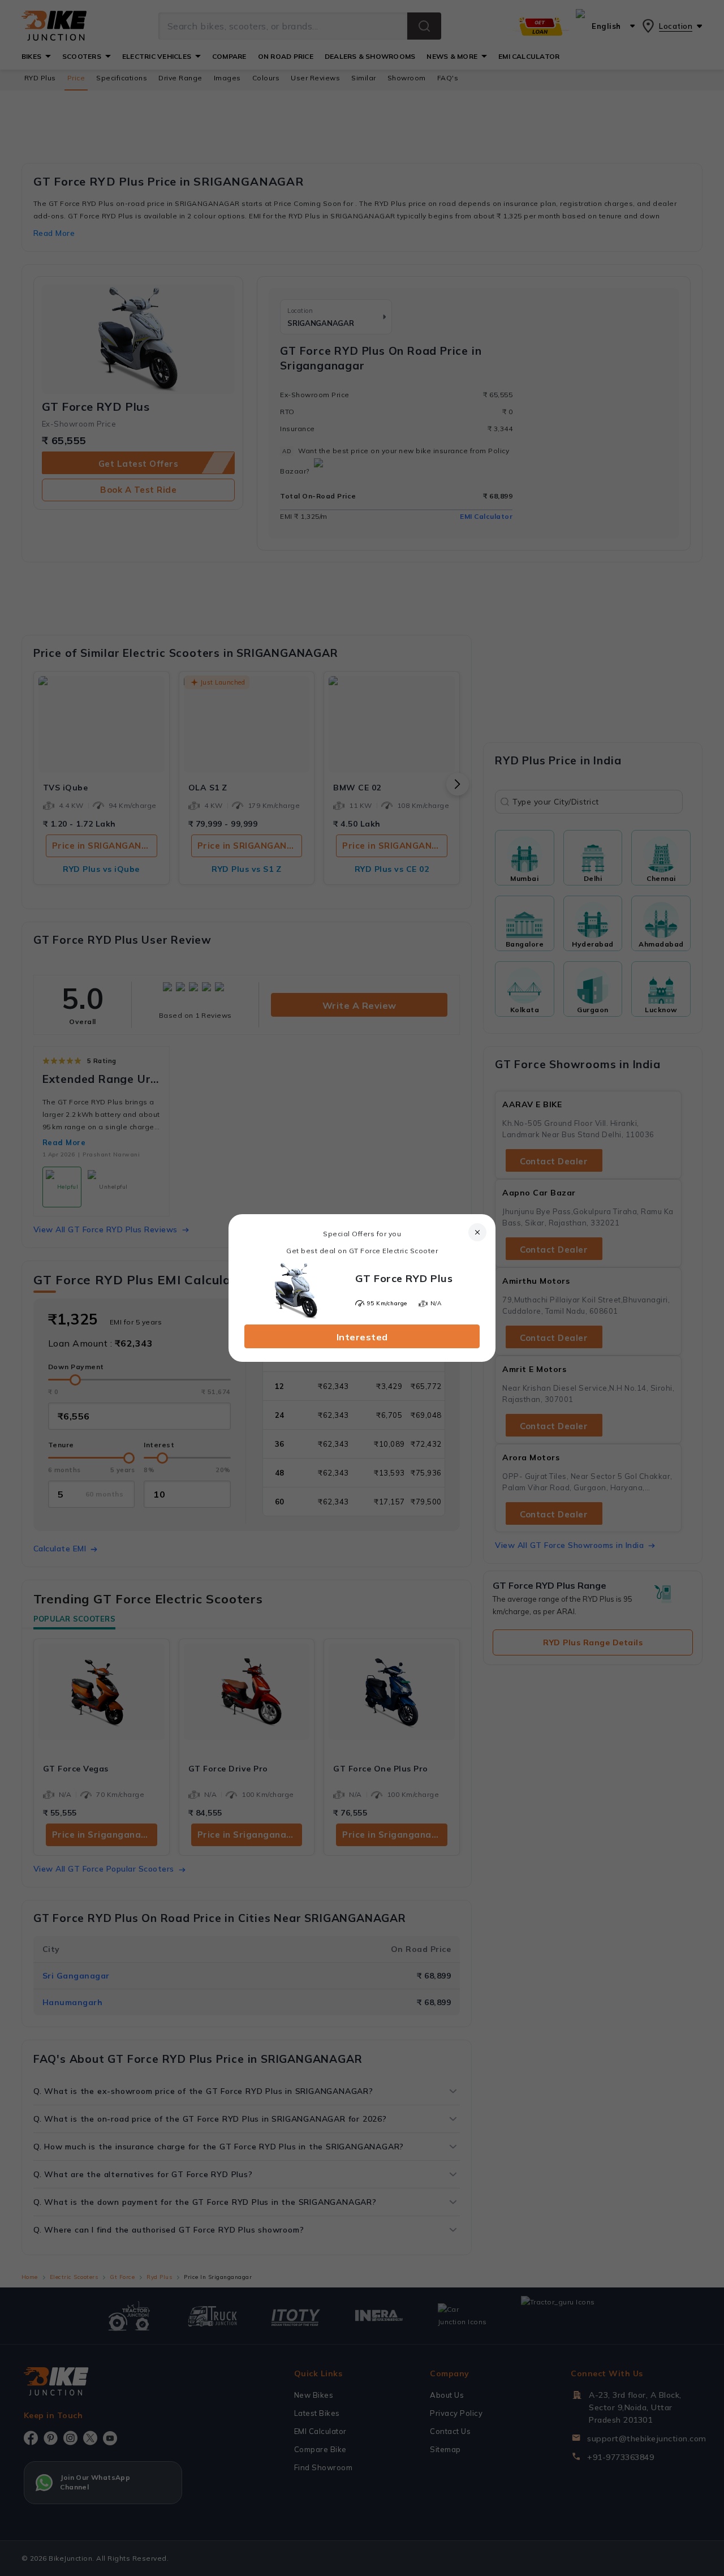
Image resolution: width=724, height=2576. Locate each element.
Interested (362, 1337)
